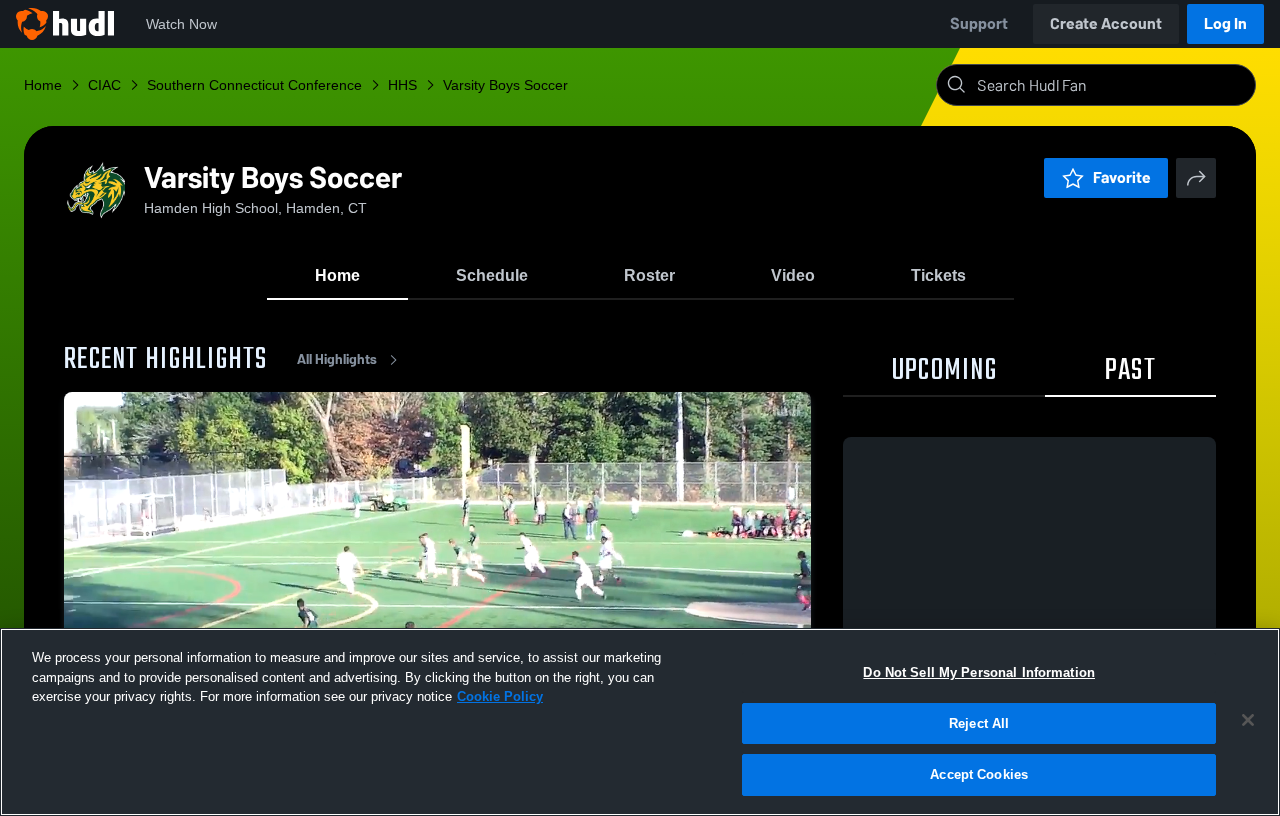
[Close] (1248, 720)
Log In (1225, 23)
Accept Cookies (979, 774)
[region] (640, 722)
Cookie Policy (500, 696)
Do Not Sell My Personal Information (979, 672)
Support (979, 23)
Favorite (1122, 177)
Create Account (1106, 23)
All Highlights (337, 359)
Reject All (979, 723)
